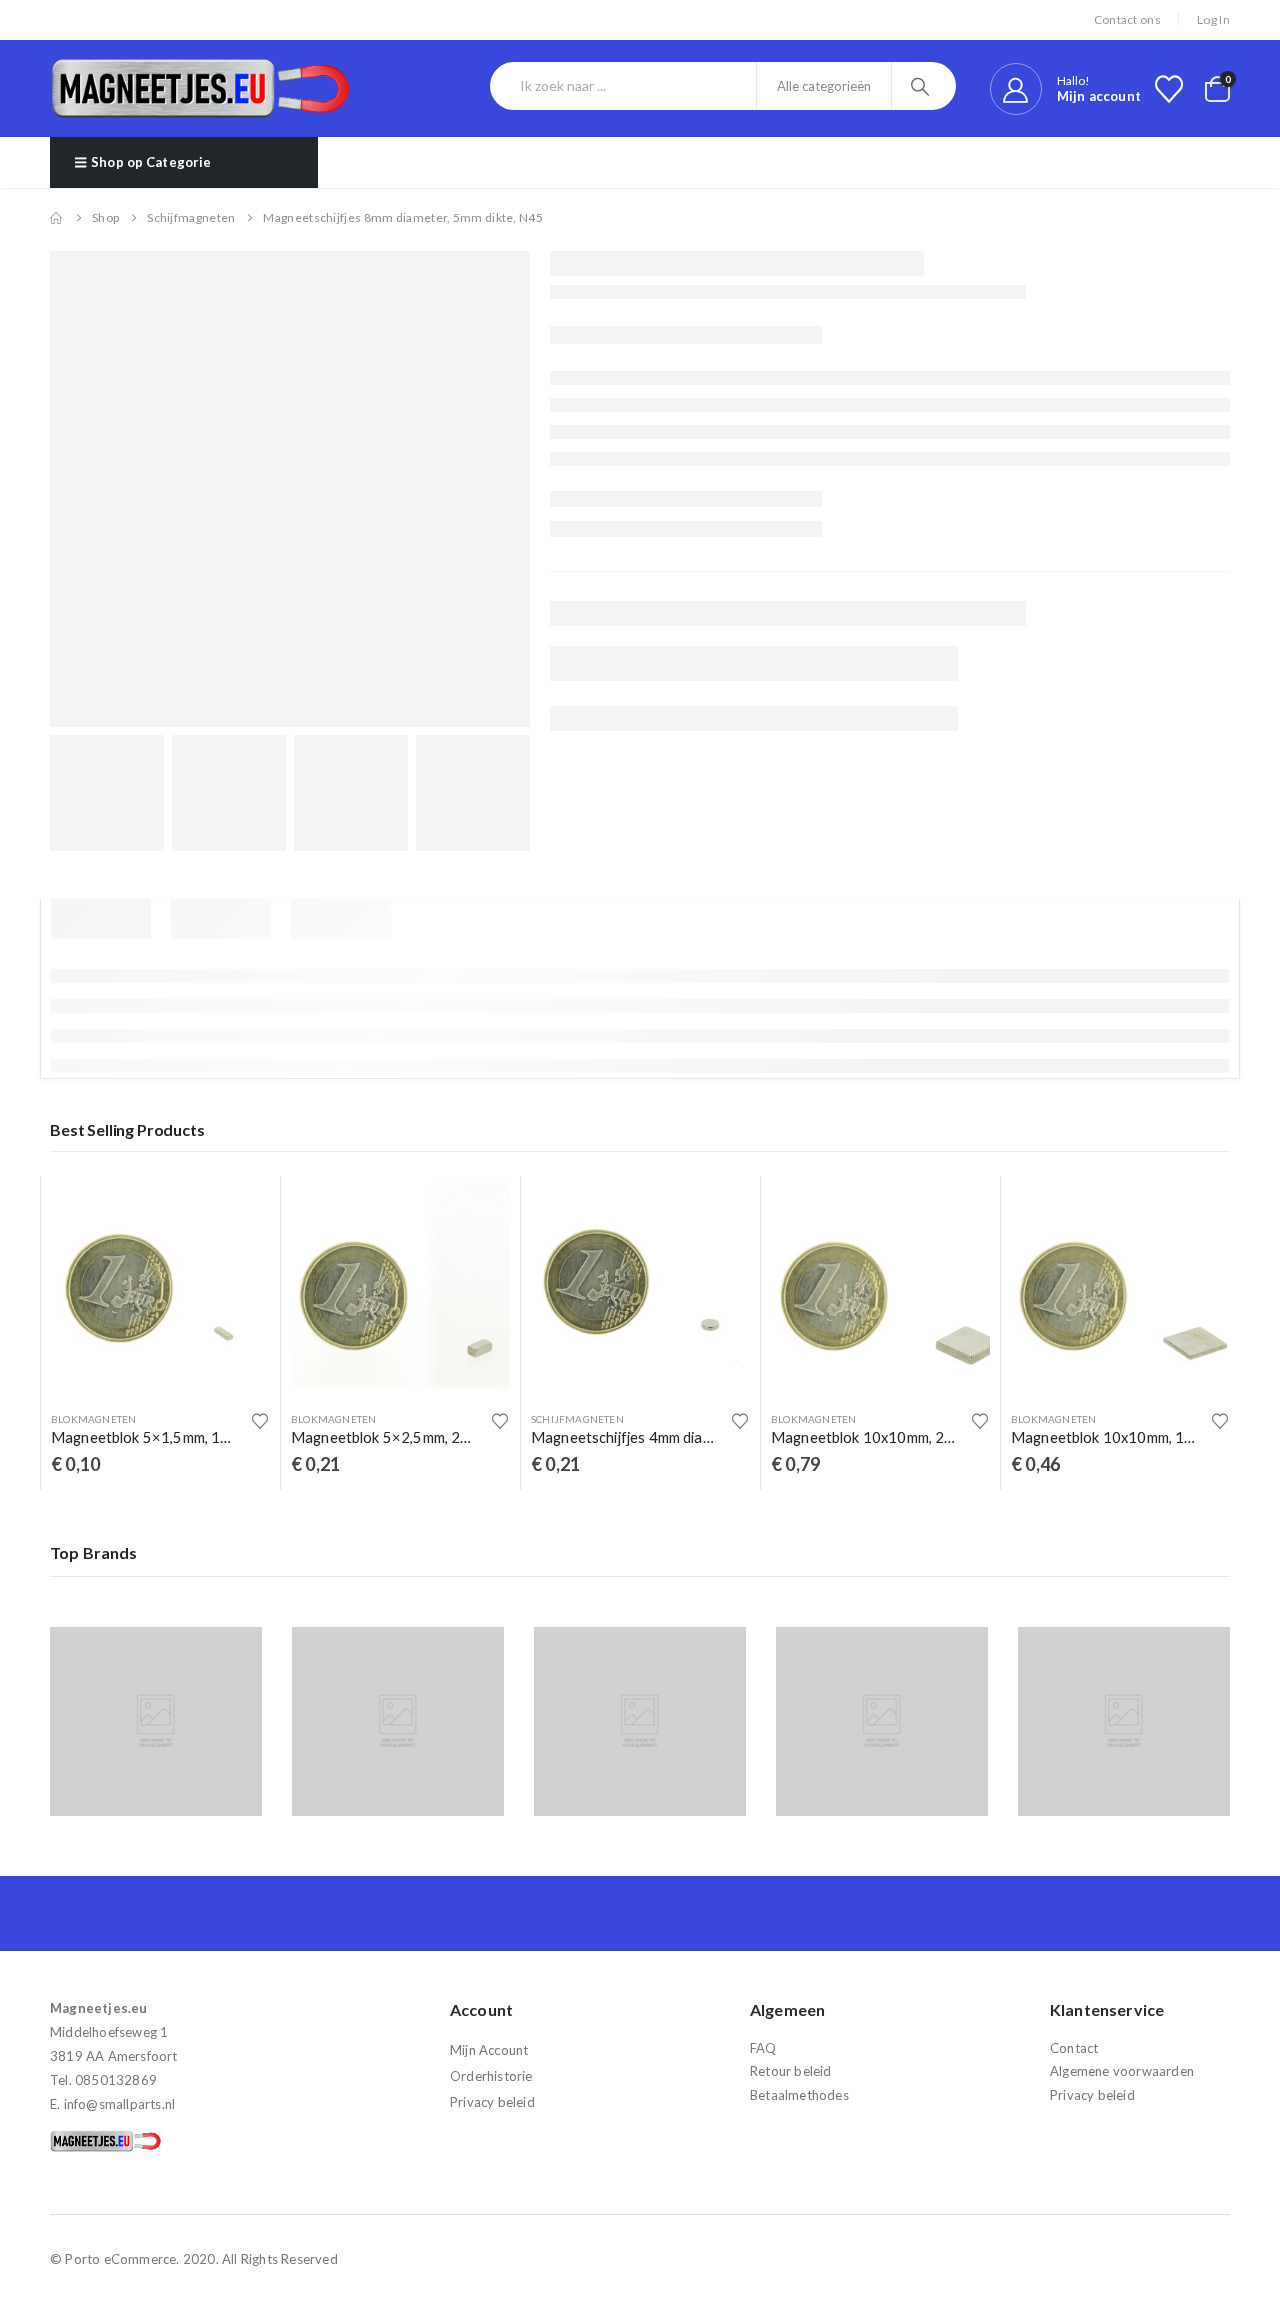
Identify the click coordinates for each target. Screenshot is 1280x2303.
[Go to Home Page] (57, 218)
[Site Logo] (200, 88)
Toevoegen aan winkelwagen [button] (237, 1209)
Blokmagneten (93, 1419)
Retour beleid (791, 2071)
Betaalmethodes (799, 2095)
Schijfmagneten (577, 1419)
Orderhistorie (491, 2076)
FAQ (763, 2048)
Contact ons (1127, 19)
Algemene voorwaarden (1122, 2071)
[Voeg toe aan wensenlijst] (260, 1421)
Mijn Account (489, 2050)
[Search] (922, 86)
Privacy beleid (492, 2102)
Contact (1074, 2048)
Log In (1213, 19)
